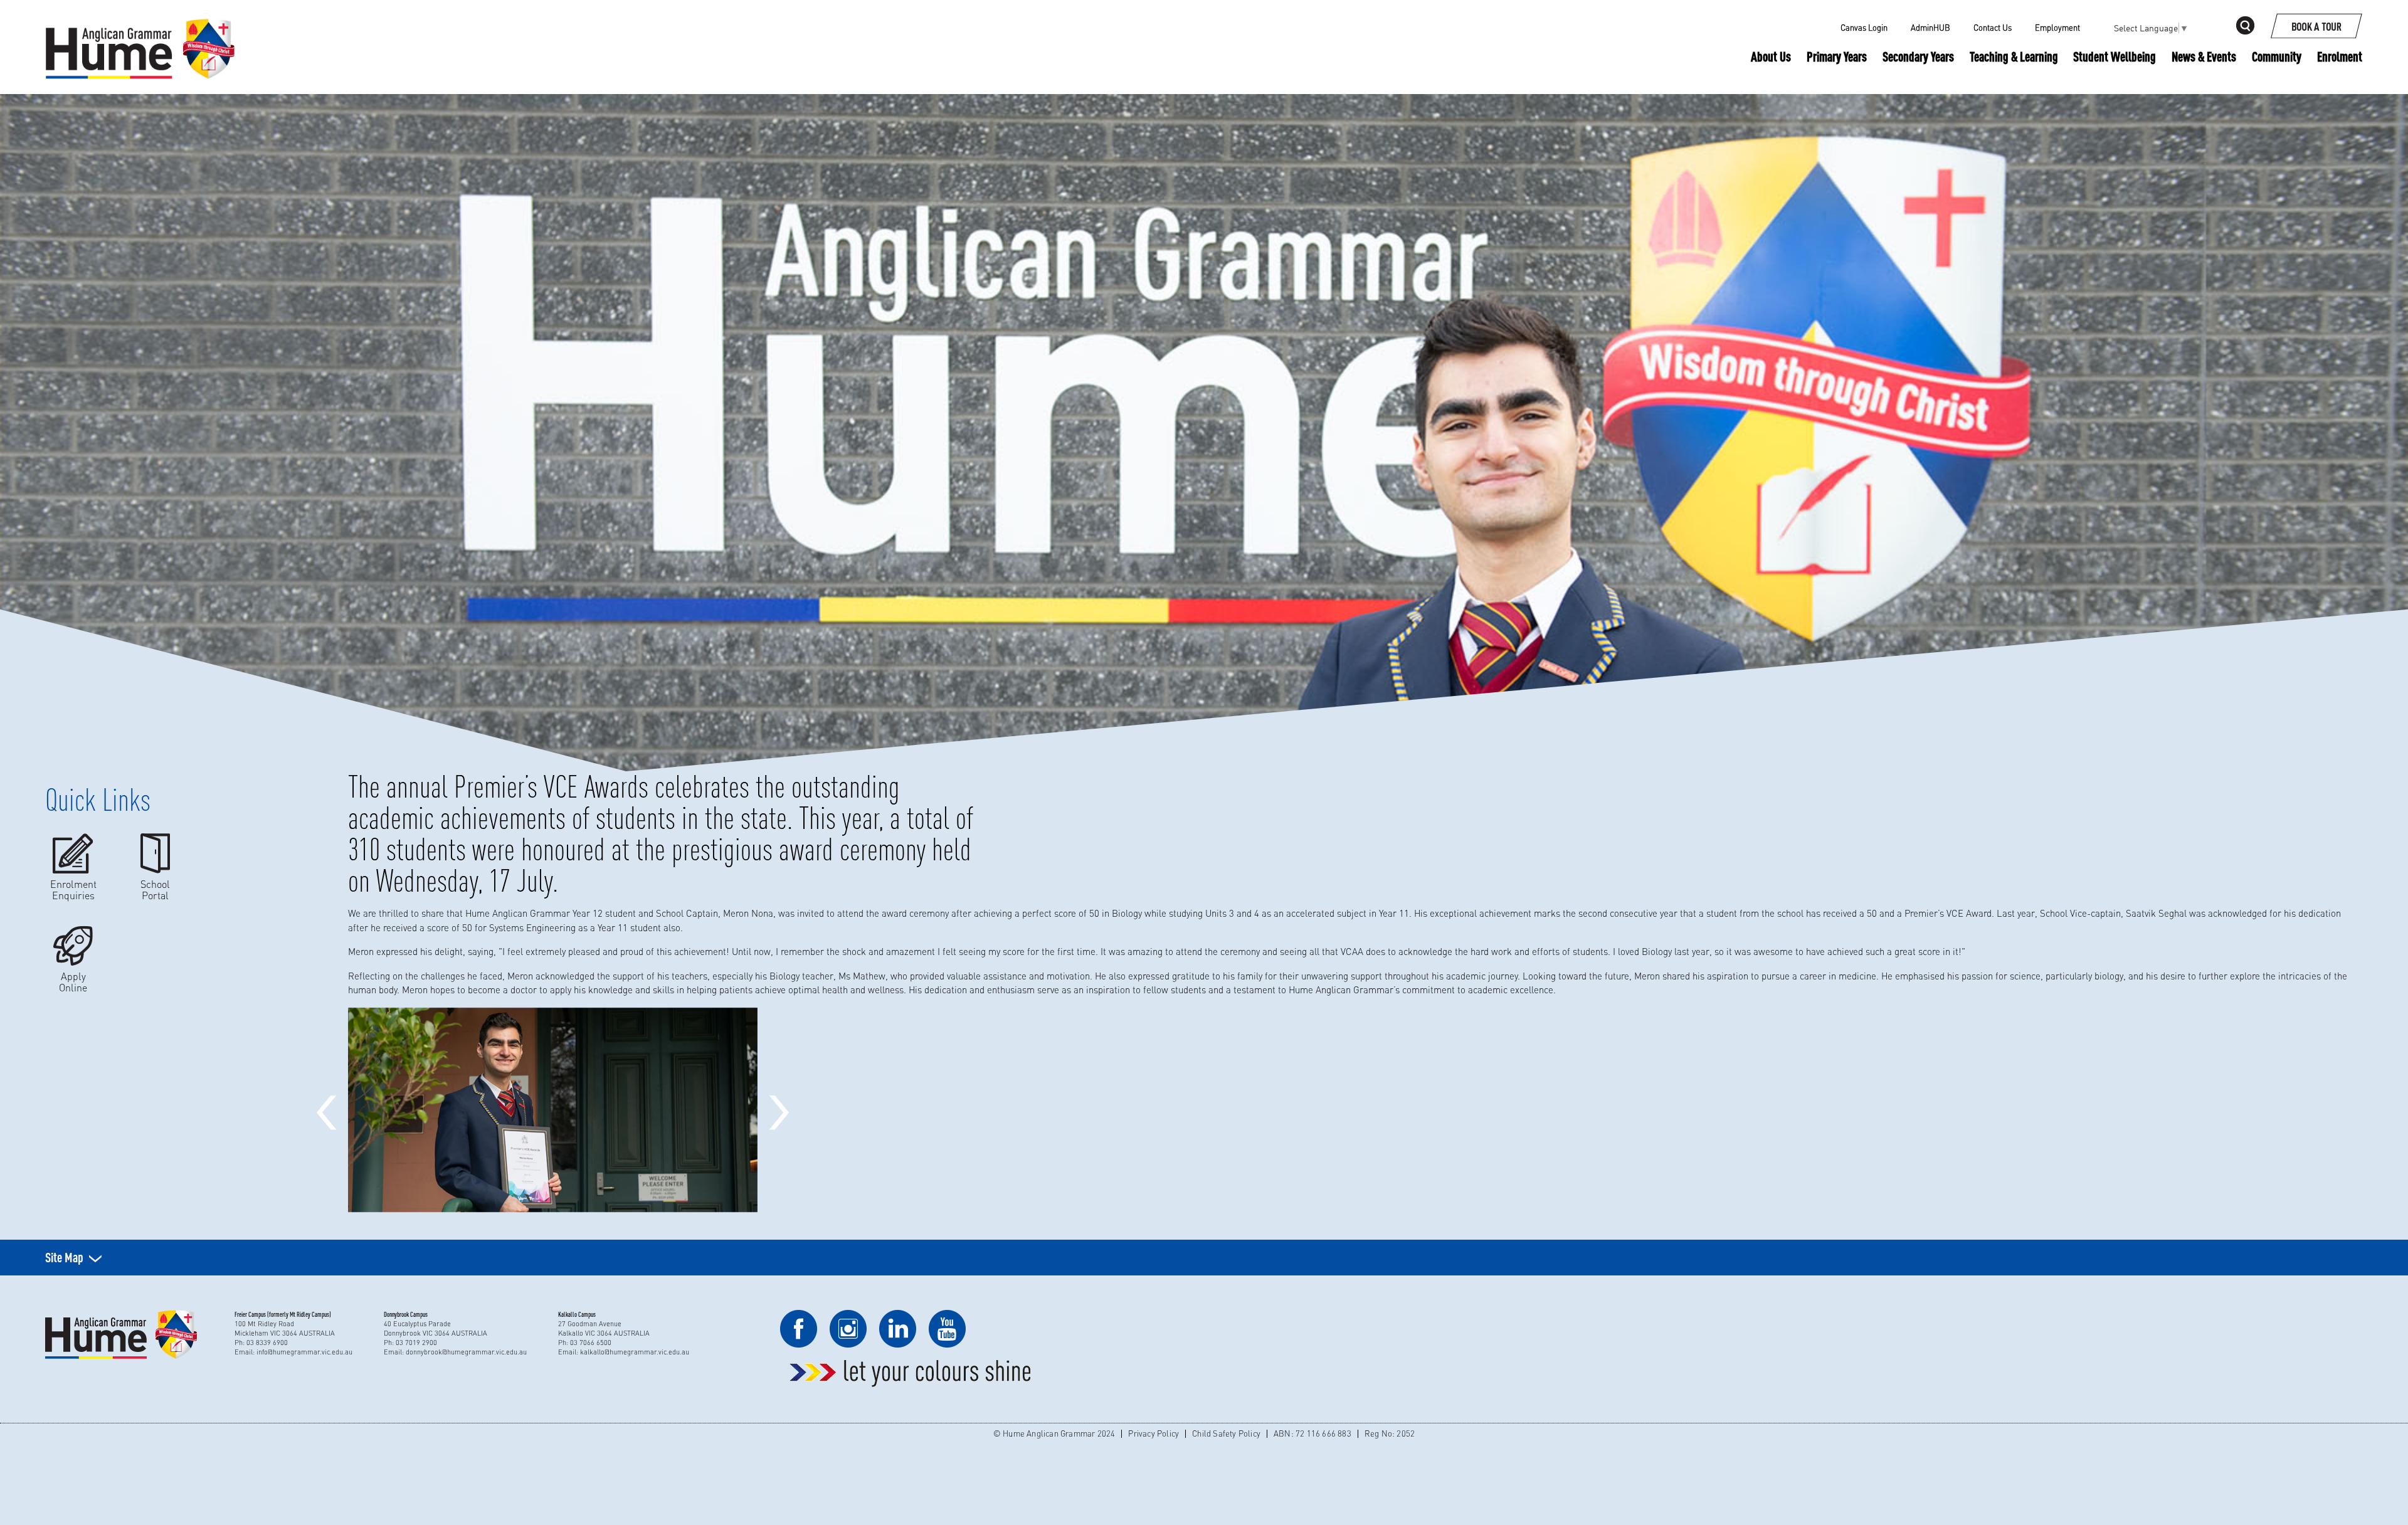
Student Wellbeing (2115, 56)
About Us (1771, 56)
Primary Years (1837, 56)
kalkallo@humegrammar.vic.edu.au (635, 1352)
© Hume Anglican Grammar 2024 (1054, 1433)
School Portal (155, 889)
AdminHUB (1930, 28)
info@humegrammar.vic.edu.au (304, 1352)
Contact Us (1993, 28)
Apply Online (73, 982)
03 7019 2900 (416, 1343)
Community (2277, 56)
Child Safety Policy (1226, 1433)
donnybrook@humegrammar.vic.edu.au (466, 1352)
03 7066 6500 (591, 1343)
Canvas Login (1864, 28)
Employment (2057, 28)
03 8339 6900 (267, 1343)
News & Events (2204, 56)
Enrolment (2340, 56)
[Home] (140, 28)
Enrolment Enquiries (73, 889)
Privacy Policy (1154, 1433)
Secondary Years (1918, 56)
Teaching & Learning (2014, 57)
